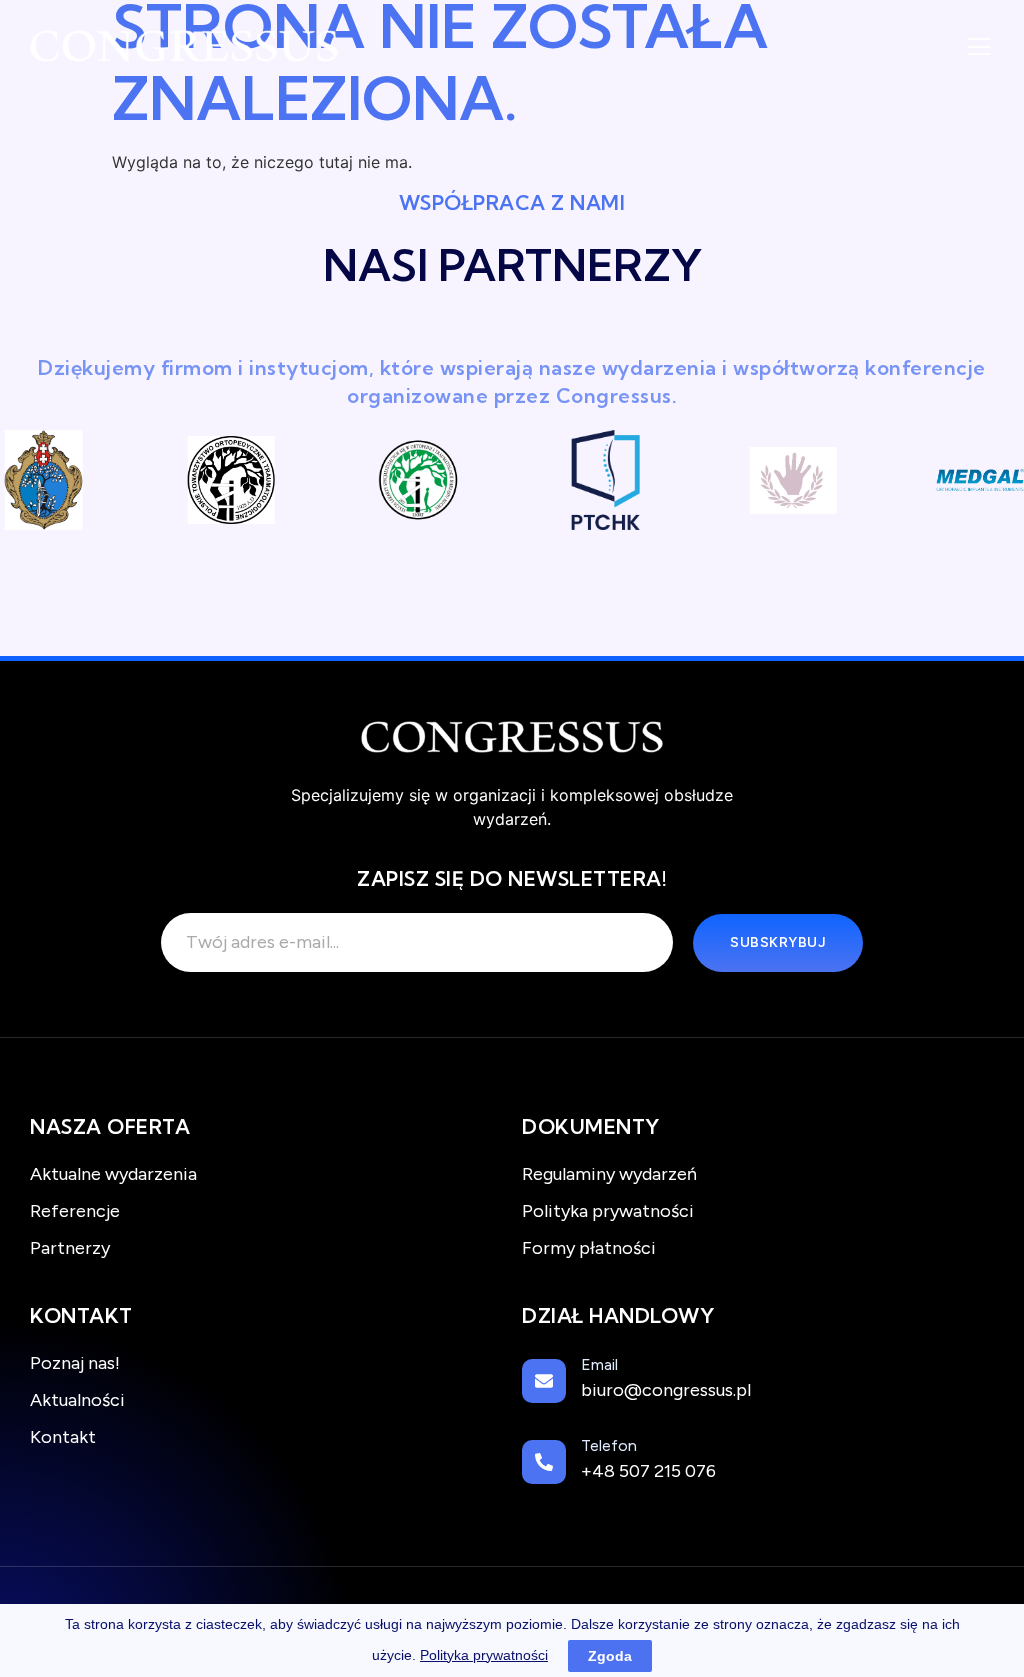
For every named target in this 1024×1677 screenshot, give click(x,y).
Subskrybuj (778, 942)
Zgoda (610, 1656)
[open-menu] (979, 49)
